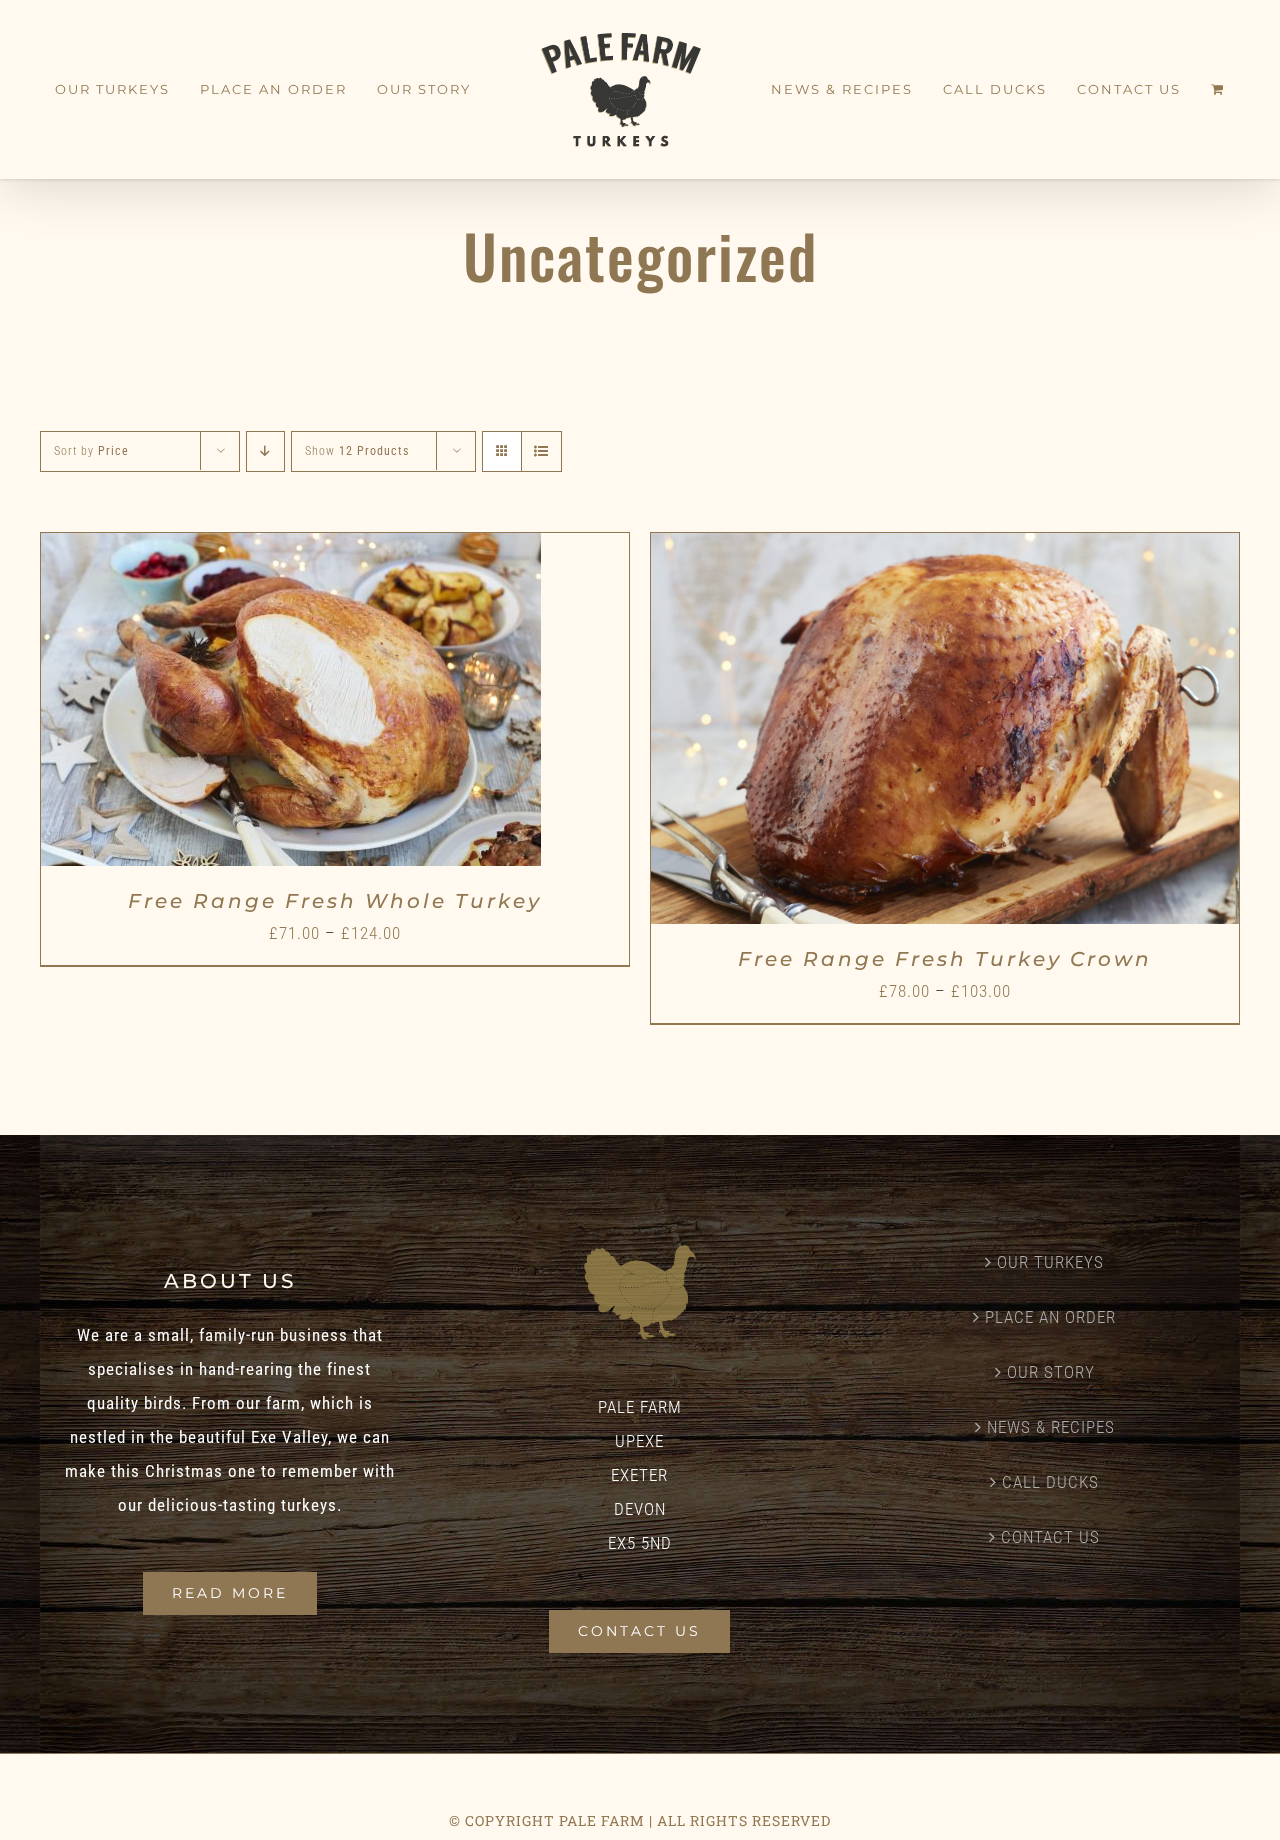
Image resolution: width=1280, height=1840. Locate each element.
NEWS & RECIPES (1051, 1427)
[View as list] (541, 451)
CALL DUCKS (1050, 1482)
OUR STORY (1051, 1372)
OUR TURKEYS (1050, 1262)
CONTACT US (1050, 1537)
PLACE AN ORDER (1050, 1317)
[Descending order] (265, 451)
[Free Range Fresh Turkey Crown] (945, 550)
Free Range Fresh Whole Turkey (335, 901)
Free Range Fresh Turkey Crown (945, 959)
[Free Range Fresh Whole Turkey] (291, 550)
